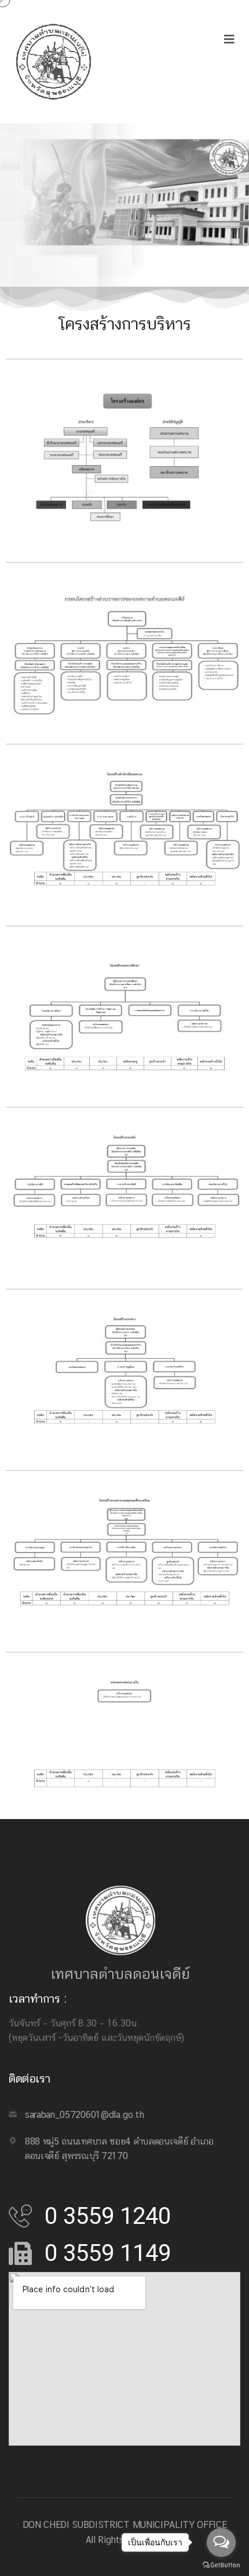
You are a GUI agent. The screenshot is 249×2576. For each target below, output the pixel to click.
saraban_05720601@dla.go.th (85, 2115)
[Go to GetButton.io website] (221, 2564)
